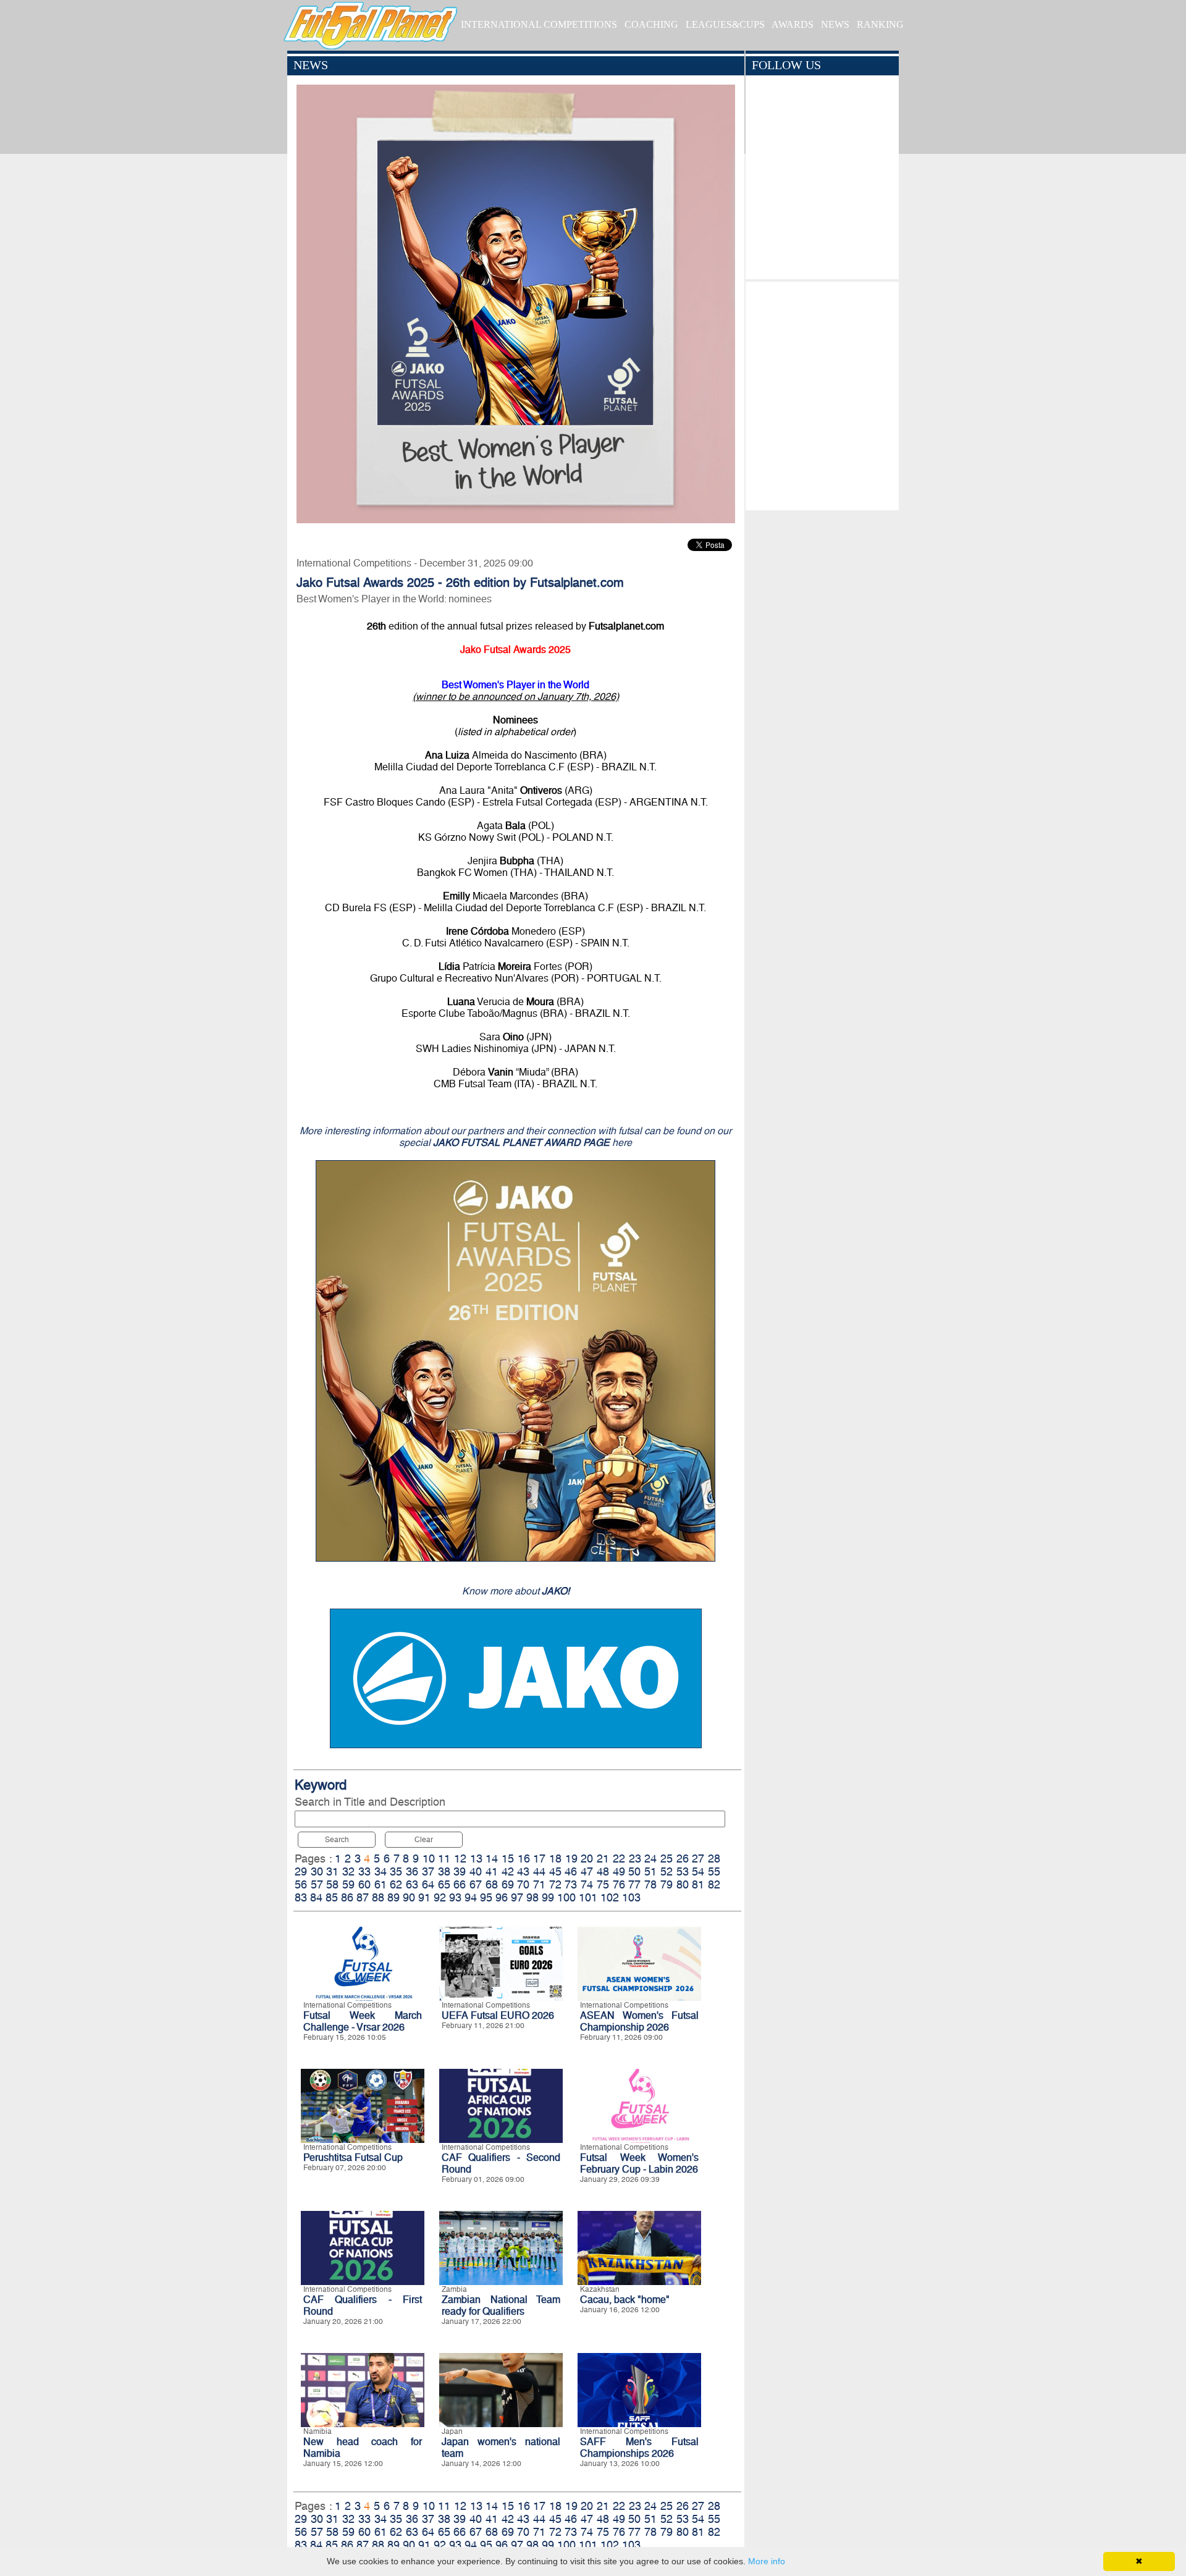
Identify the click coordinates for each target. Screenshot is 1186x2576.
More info (767, 2561)
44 (539, 1871)
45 (555, 1871)
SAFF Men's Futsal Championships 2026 (639, 2448)
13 (476, 1858)
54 (698, 1871)
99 (548, 1897)
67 (476, 1884)
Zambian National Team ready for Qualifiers (501, 2305)
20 (587, 1858)
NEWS (835, 24)
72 (555, 1884)
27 (698, 1858)
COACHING (651, 24)
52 (667, 1871)
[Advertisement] (822, 393)
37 (428, 1871)
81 (698, 1884)
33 (364, 1871)
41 (492, 1871)
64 (428, 1884)
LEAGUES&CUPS (725, 24)
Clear (424, 1840)
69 (508, 1884)
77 (634, 1884)
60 (364, 1884)
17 (539, 1858)
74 (587, 1884)
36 (412, 1871)
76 (619, 1884)
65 (444, 1884)
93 (455, 1897)
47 (587, 1871)
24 (650, 1858)
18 (555, 1858)
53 (683, 1871)
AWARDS (793, 24)
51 (650, 1871)
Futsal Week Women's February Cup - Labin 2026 (639, 2163)
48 (603, 1871)
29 (301, 1871)
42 (508, 1871)
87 (363, 1897)
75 (603, 1884)
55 (714, 1871)
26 (683, 1858)
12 (460, 1858)
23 (635, 1858)
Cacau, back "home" (625, 2300)
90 (409, 1897)
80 (683, 1884)
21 (603, 1858)
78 (650, 1884)
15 (508, 1858)
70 (523, 1884)
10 (429, 1858)
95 (486, 1897)
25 (667, 1858)
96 (502, 1897)
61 (381, 1884)
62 (396, 1884)
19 (571, 1858)
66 (460, 1884)
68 (492, 1884)
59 (348, 1884)
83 (301, 1897)
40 (476, 1871)
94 (471, 1897)
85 (332, 1897)
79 (667, 1884)
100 (566, 1897)
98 (532, 1897)
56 (301, 1884)
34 (381, 1871)
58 (332, 1884)
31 (332, 1871)
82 (714, 1884)
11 (444, 1858)
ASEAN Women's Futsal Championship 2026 (639, 2021)
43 (523, 1871)
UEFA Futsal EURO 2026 (498, 2015)
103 (631, 1897)
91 (424, 1897)
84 (316, 1897)
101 (588, 1897)
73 (571, 1884)
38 (444, 1871)
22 (619, 1858)
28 (714, 1858)
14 (492, 1858)
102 (610, 1897)
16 (524, 1858)
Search (337, 1840)
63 (412, 1884)
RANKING (880, 24)
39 (460, 1871)
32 (348, 1871)
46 (571, 1871)
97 (517, 1897)
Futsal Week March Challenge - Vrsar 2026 (363, 2021)
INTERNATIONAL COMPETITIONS (539, 24)
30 (317, 1871)
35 (396, 1871)
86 (347, 1897)
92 (440, 1897)
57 (317, 1884)
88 (378, 1897)
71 (539, 1884)
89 (393, 1897)
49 (619, 1871)
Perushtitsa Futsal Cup (353, 2157)
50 (634, 1871)
